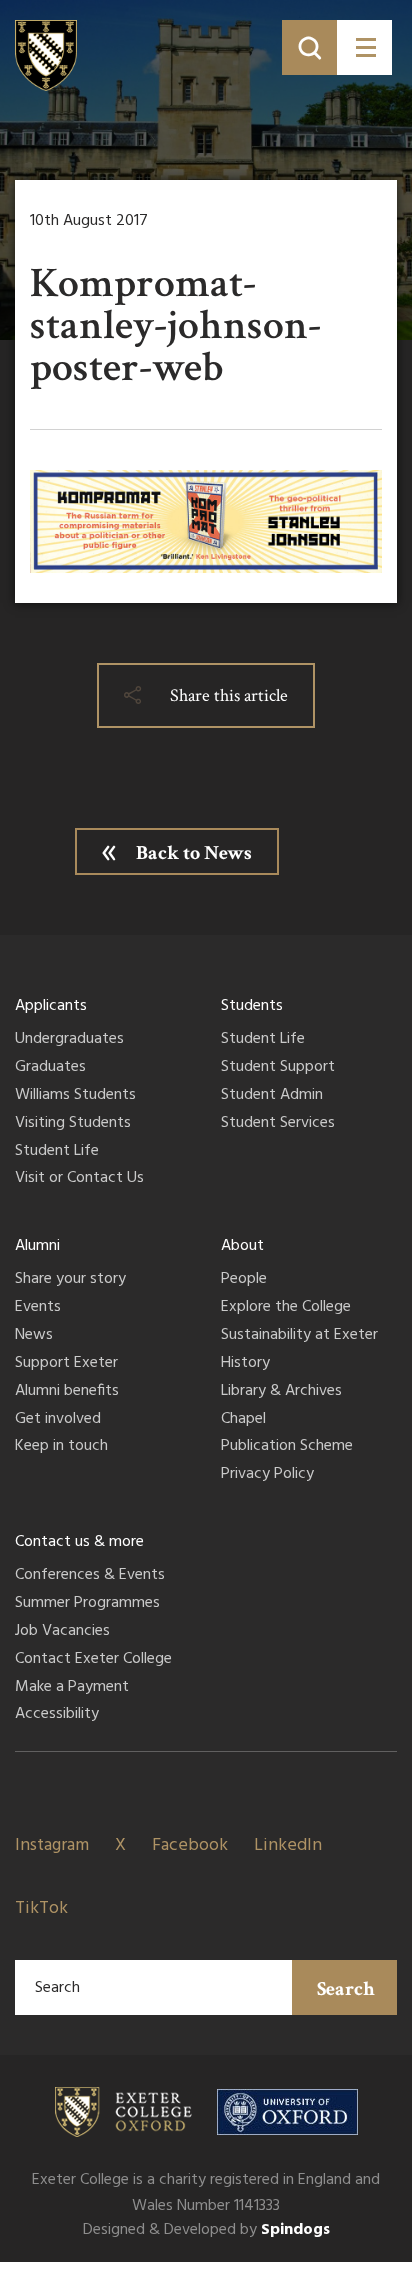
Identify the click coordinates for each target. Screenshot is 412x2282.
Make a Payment (72, 1688)
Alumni (37, 1246)
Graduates (50, 1068)
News (34, 1336)
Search (346, 1989)
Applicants (51, 1006)
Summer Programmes (87, 1604)
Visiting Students (73, 1124)
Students (252, 1006)
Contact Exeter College (93, 1660)
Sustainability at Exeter (299, 1336)
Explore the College (286, 1308)
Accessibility (57, 1715)
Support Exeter (66, 1364)
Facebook (190, 1845)
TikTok (41, 1908)
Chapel (243, 1420)
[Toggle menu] (364, 47)
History (245, 1364)
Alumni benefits (67, 1392)
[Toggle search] (309, 47)
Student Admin (272, 1096)
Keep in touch (61, 1447)
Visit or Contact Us (79, 1179)
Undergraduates (69, 1040)
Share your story (70, 1280)
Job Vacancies (62, 1632)
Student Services (278, 1124)
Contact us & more (79, 1542)
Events (38, 1308)
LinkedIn (288, 1845)
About (242, 1246)
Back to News (194, 853)
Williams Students (75, 1096)
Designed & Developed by (206, 2230)
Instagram (52, 1845)
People (244, 1280)
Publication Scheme (287, 1447)
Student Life (57, 1152)
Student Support (278, 1068)
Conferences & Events (90, 1576)
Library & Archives (281, 1392)
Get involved (58, 1420)
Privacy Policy (267, 1475)
